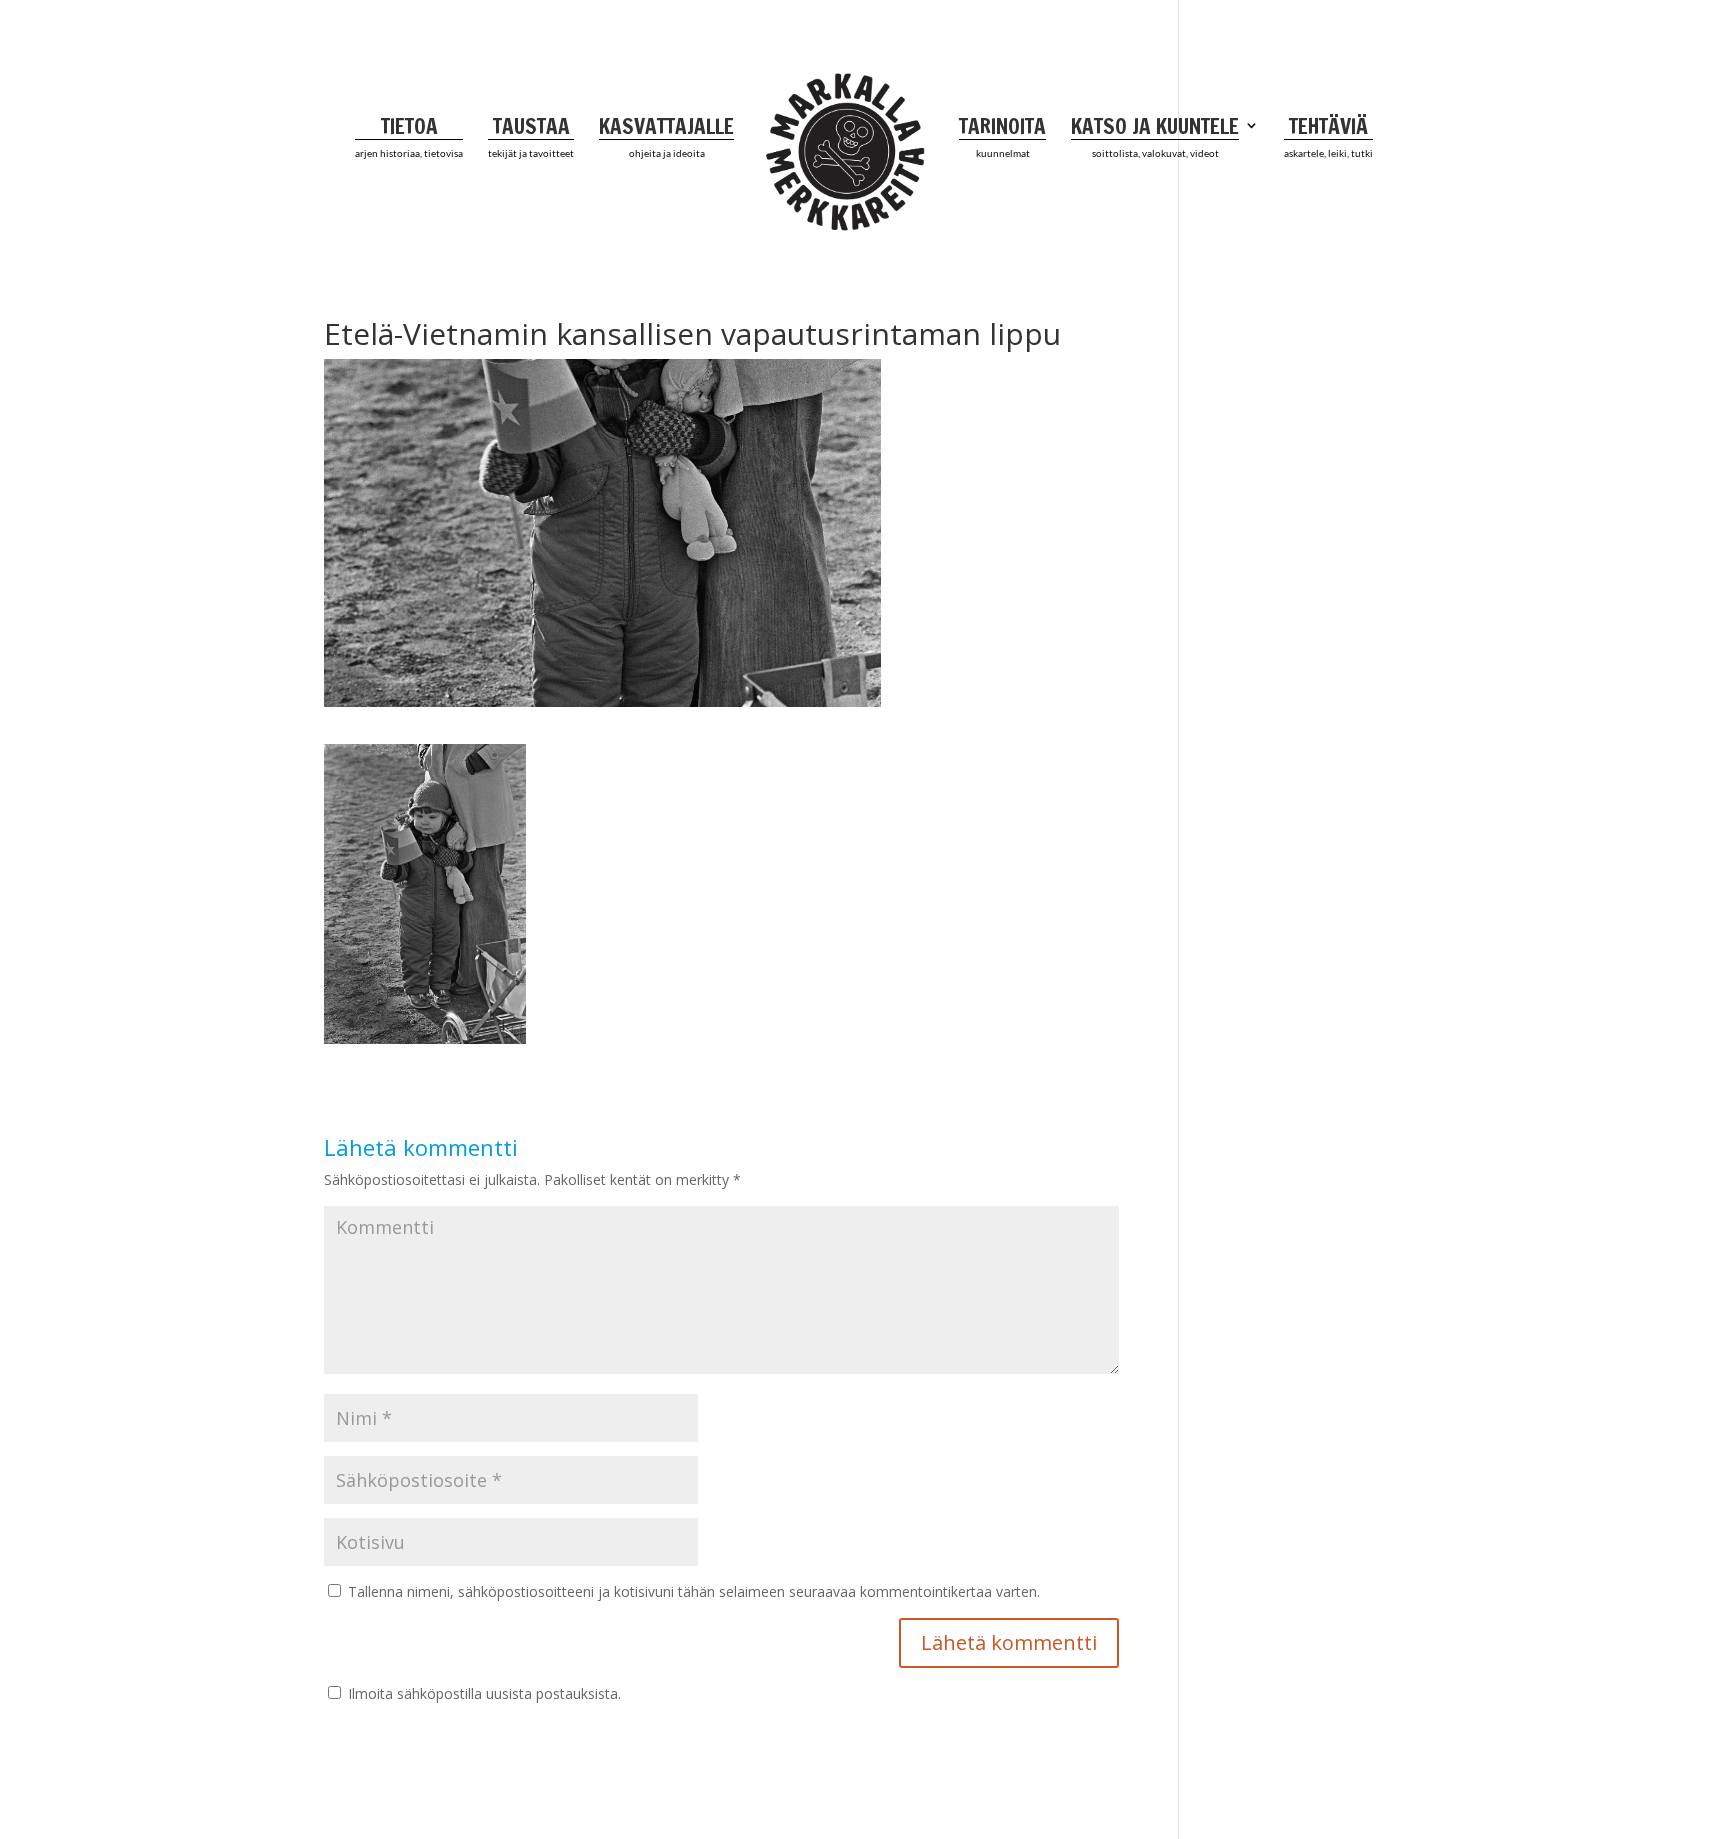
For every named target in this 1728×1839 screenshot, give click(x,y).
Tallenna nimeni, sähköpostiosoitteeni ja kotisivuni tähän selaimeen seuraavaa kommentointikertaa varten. (694, 1591)
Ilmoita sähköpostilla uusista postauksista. (484, 1693)
